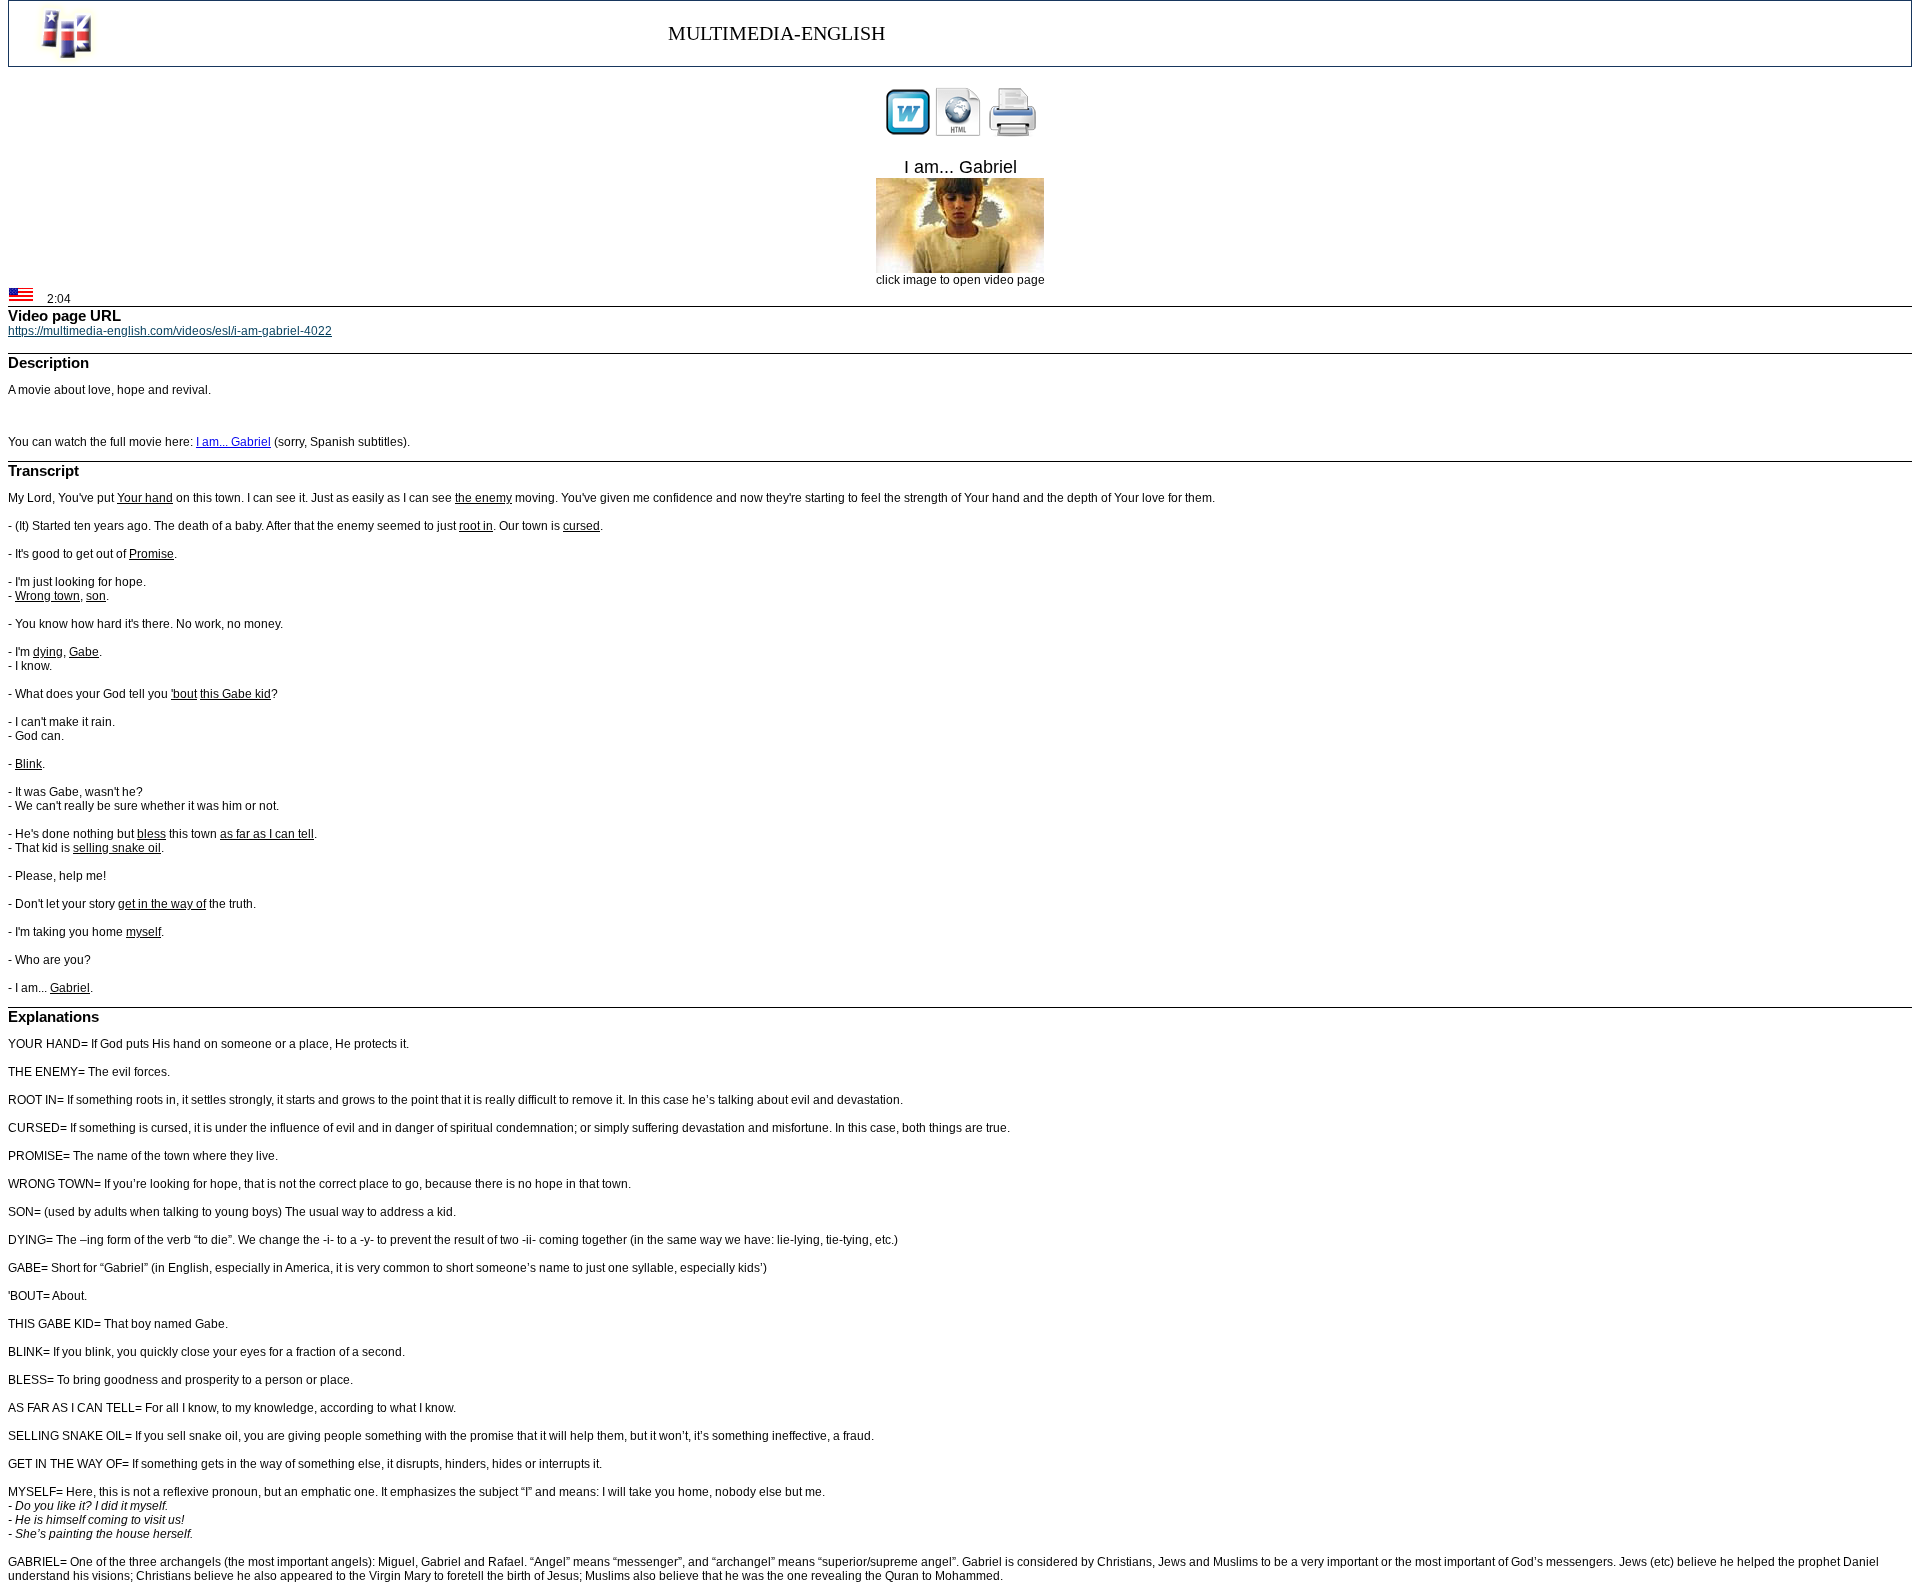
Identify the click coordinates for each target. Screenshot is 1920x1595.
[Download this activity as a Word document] (908, 133)
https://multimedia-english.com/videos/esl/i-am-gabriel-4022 (170, 331)
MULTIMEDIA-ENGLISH (776, 33)
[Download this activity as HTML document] (958, 133)
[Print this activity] (1013, 133)
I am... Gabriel (233, 442)
